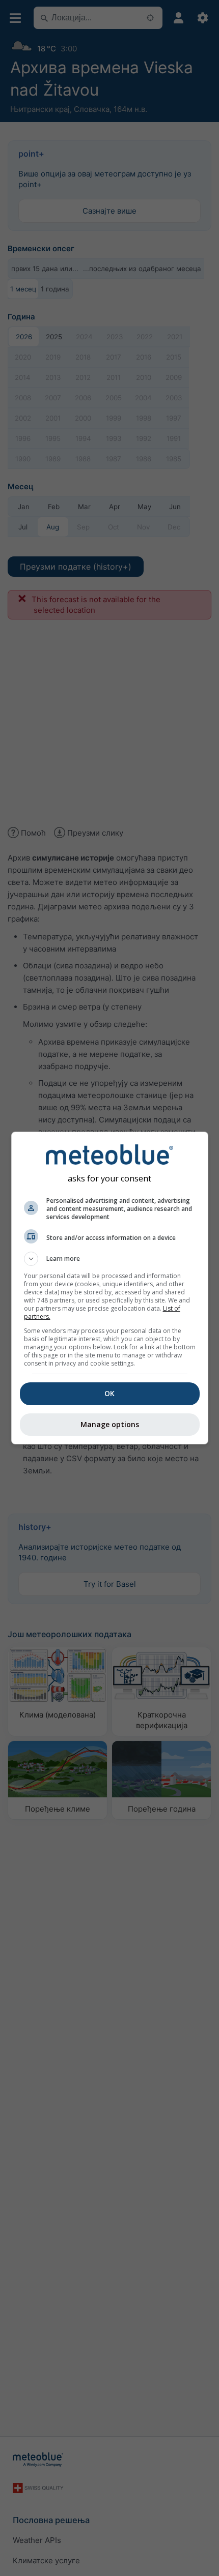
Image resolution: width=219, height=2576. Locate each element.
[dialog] (110, 1288)
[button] (110, 1259)
